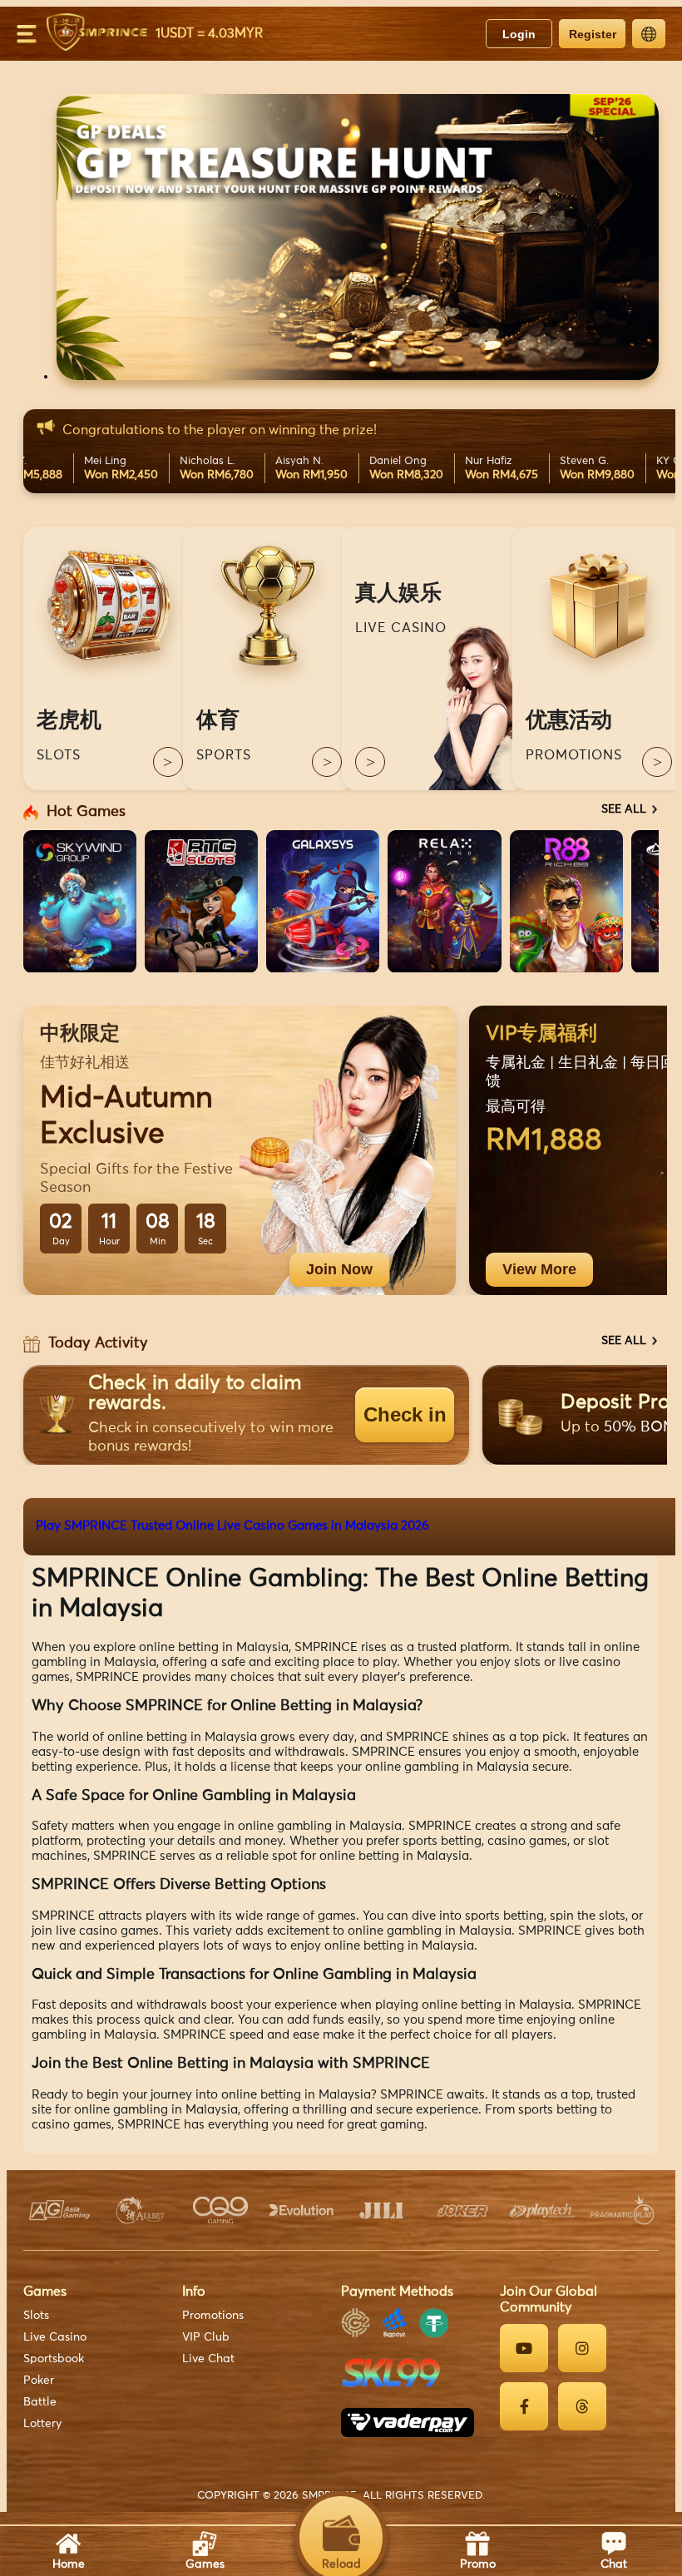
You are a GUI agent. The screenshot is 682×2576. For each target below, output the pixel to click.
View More (539, 1269)
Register (593, 34)
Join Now (339, 1269)
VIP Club (206, 2337)
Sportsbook (54, 2359)
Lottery (42, 2424)
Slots (36, 2316)
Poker (39, 2381)
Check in (405, 1414)
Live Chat (208, 2359)
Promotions (213, 2316)
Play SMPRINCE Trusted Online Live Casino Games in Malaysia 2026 (232, 1526)
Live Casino (55, 2337)
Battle (40, 2402)
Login (519, 34)
